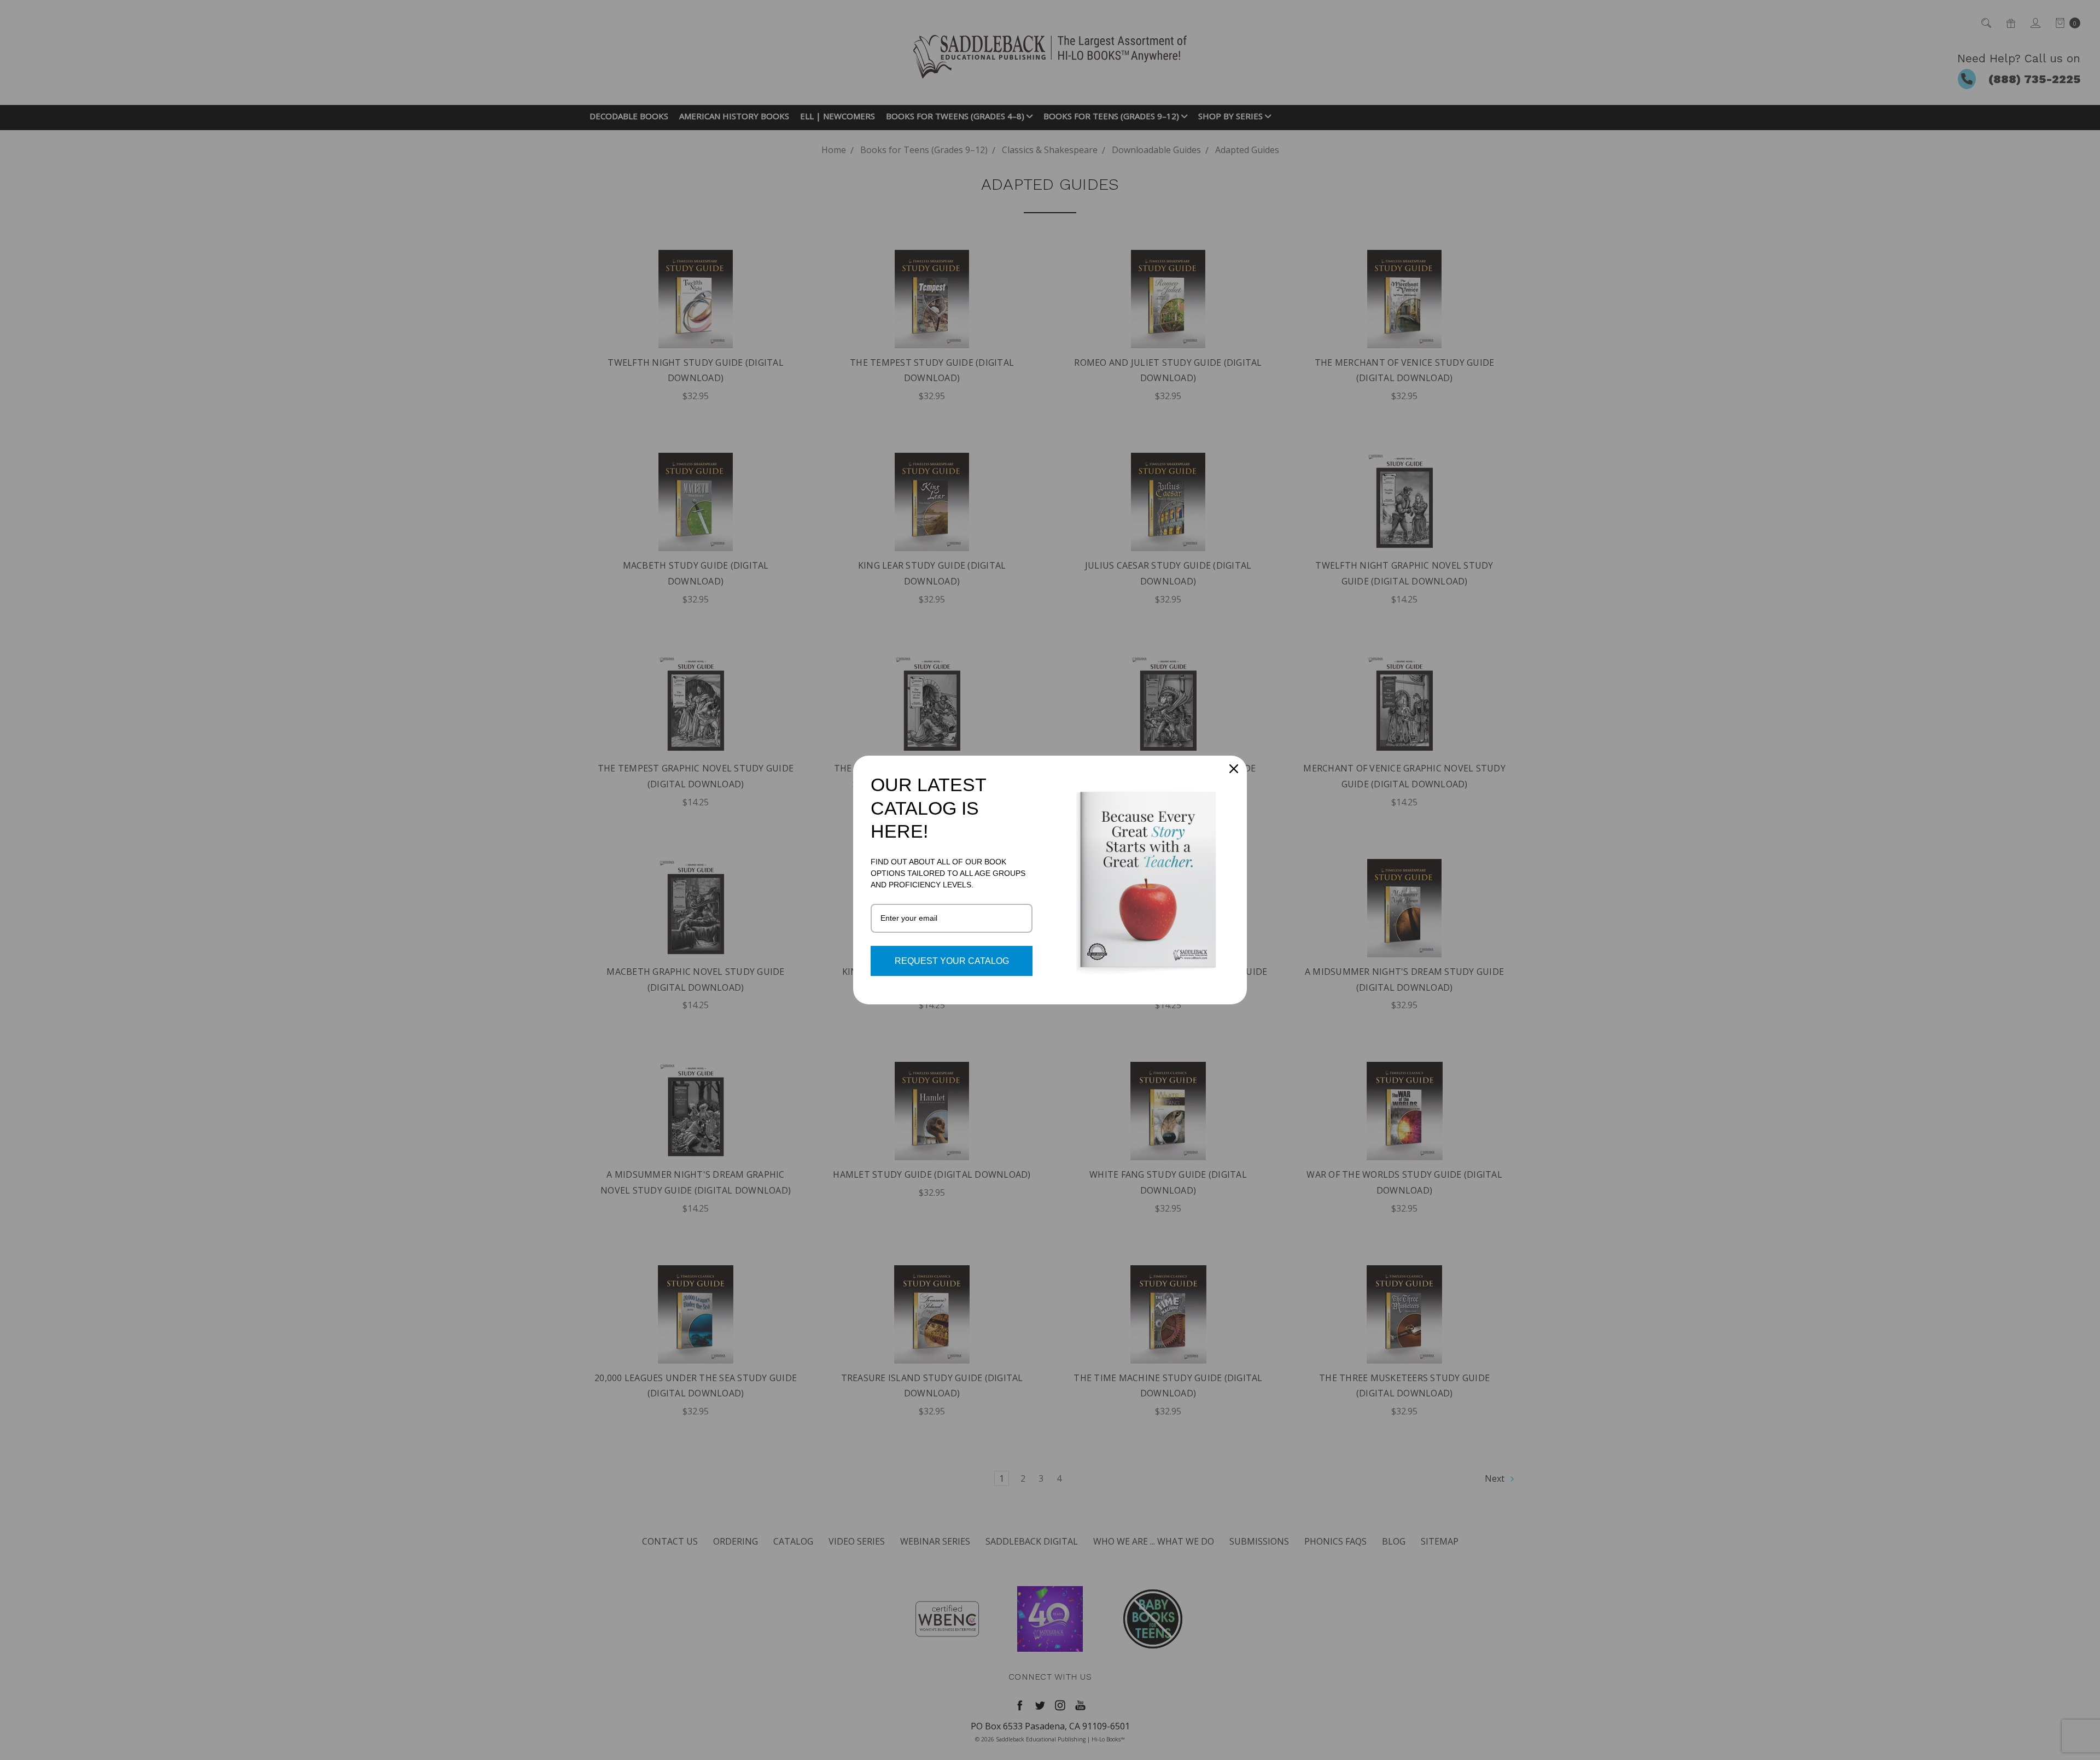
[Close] (1234, 769)
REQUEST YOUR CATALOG (952, 961)
